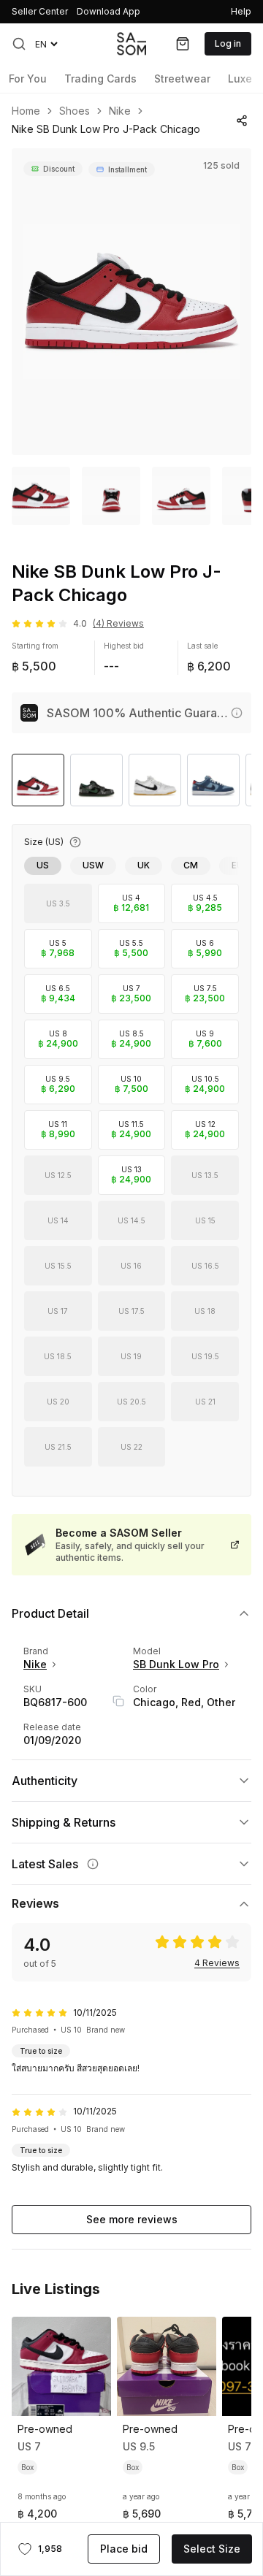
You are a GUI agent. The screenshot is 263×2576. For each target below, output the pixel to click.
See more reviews (132, 2219)
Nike (120, 111)
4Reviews (217, 1963)
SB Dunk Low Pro (176, 1664)
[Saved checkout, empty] (183, 44)
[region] (131, 302)
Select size (212, 2549)
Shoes (75, 111)
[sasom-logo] (131, 43)
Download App (108, 11)
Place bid (124, 2549)
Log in (228, 43)
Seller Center (40, 11)
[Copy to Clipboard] (118, 1701)
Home (26, 111)
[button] (19, 44)
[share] (241, 121)
